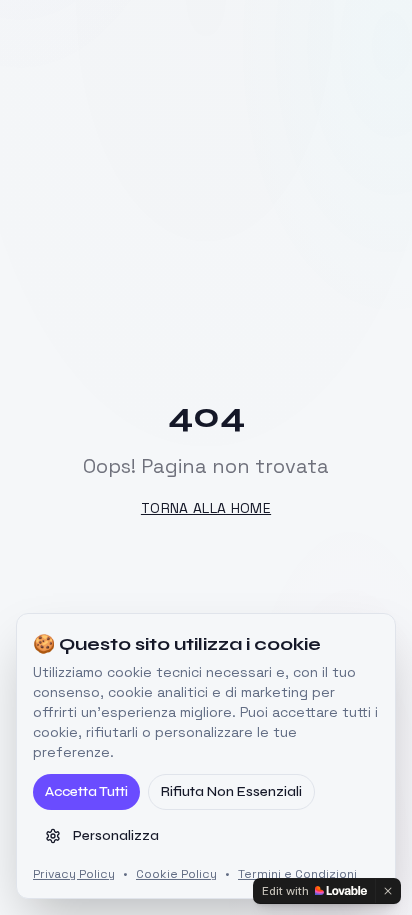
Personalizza (116, 835)
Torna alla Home (206, 508)
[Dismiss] (388, 891)
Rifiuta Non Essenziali (231, 791)
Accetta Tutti (86, 791)
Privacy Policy (74, 874)
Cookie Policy (176, 874)
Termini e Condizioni (297, 874)
